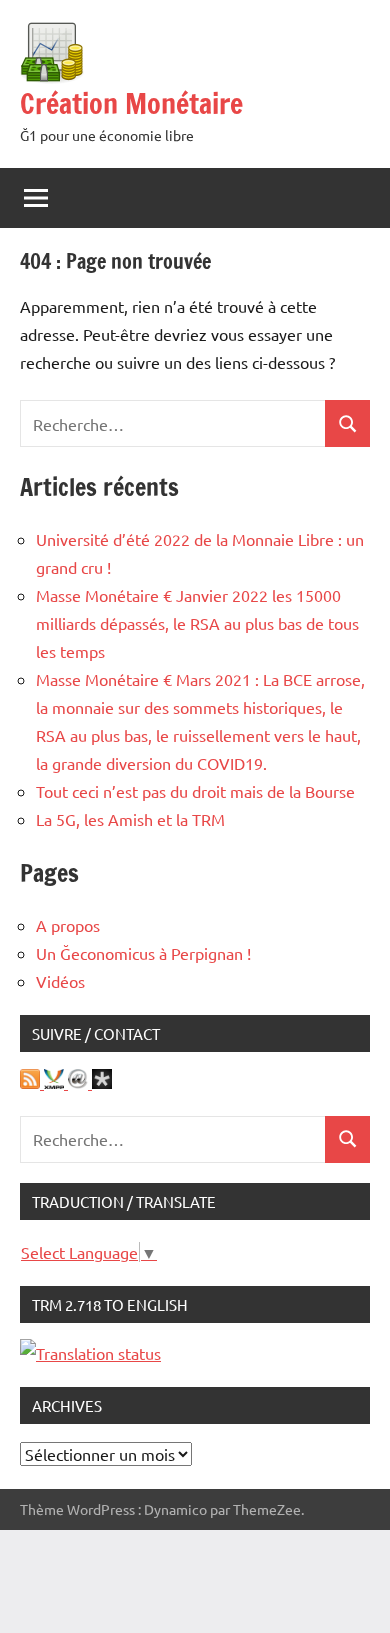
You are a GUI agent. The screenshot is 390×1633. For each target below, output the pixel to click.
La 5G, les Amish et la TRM (130, 819)
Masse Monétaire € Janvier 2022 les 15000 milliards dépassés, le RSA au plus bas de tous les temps (197, 623)
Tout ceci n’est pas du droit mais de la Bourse (195, 791)
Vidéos (60, 981)
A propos (68, 925)
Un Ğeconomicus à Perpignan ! (143, 953)
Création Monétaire (131, 103)
